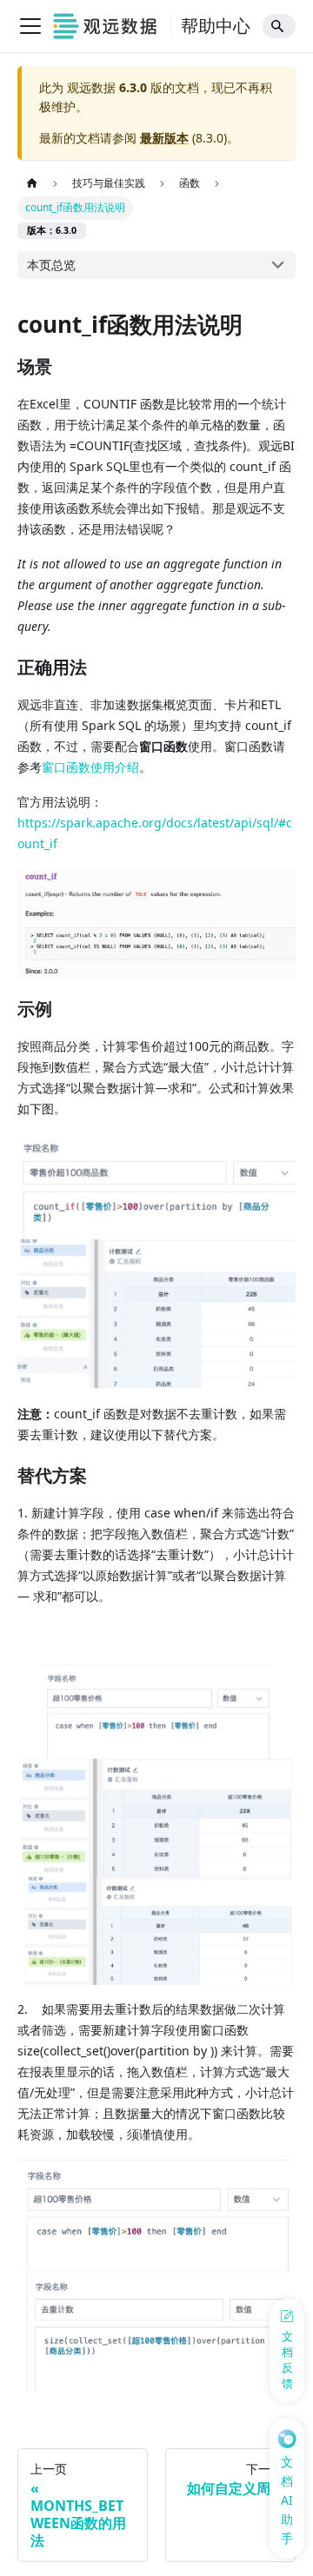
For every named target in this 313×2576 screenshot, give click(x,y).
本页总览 (51, 265)
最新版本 (164, 138)
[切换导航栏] (30, 26)
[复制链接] (70, 368)
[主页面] (32, 184)
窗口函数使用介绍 (90, 767)
